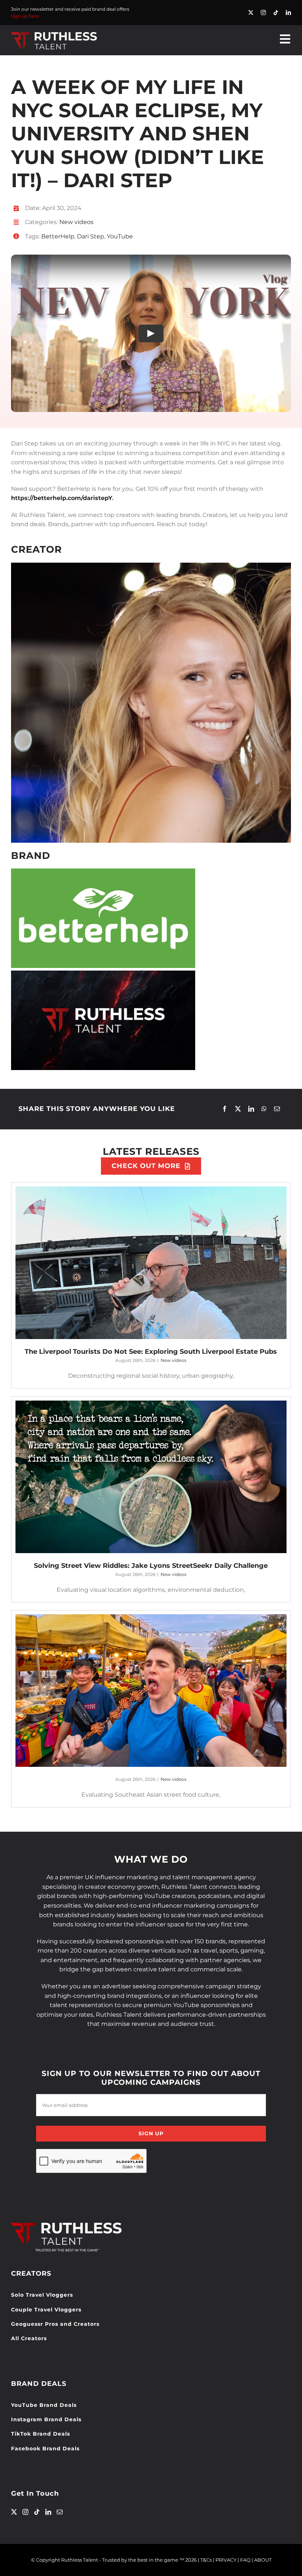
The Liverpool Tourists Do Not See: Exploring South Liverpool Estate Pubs (151, 1352)
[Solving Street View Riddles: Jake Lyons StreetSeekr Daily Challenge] (151, 1477)
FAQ (245, 2560)
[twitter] (251, 13)
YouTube (120, 236)
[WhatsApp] (264, 1109)
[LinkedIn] (251, 1109)
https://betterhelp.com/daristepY (62, 498)
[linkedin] (288, 13)
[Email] (277, 1109)
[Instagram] (25, 2512)
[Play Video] (151, 333)
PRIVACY (226, 2560)
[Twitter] (14, 2512)
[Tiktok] (37, 2512)
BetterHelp (58, 236)
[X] (238, 1109)
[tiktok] (276, 13)
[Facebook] (225, 1109)
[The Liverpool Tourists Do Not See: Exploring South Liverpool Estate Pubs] (151, 1263)
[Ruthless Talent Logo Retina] (54, 33)
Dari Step (91, 236)
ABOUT (263, 2560)
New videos (76, 222)
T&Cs (206, 2560)
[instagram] (263, 13)
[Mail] (60, 2512)
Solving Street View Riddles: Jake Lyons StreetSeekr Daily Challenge (151, 1566)
